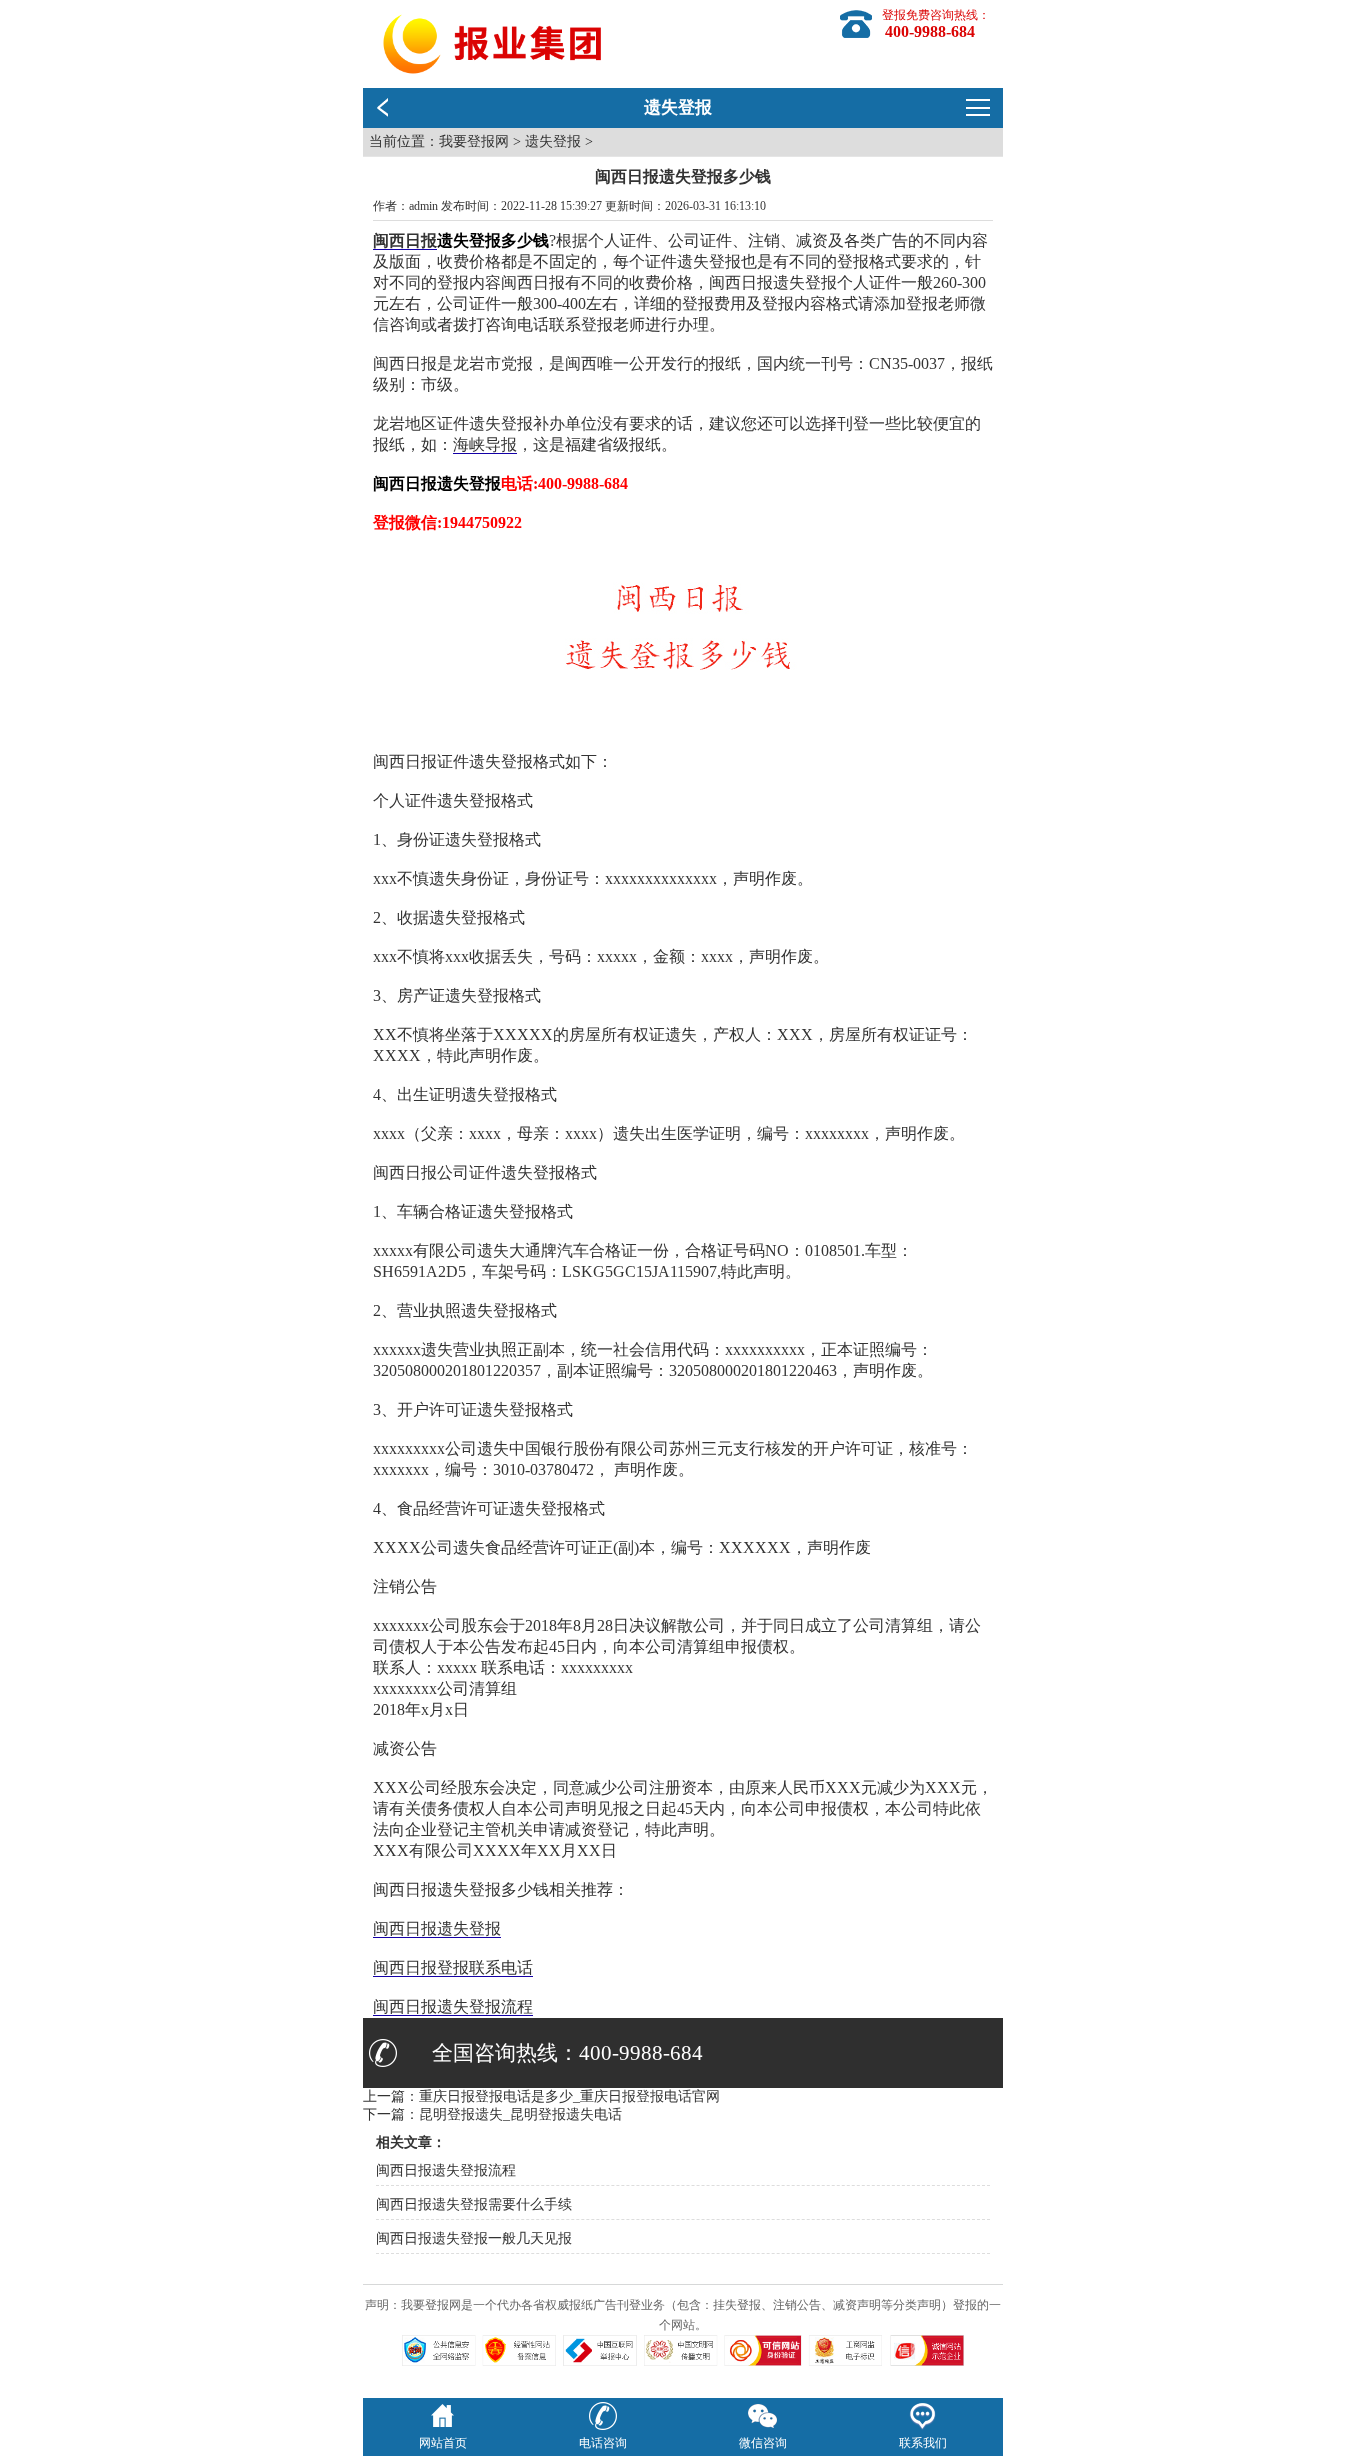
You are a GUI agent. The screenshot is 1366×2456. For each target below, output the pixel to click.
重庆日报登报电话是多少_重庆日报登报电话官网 (569, 2096)
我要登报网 (474, 141)
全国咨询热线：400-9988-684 (567, 2053)
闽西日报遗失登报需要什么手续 (474, 2204)
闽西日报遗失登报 (437, 1928)
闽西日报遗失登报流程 (453, 2006)
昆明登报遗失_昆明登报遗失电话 (520, 2114)
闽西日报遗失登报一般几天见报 (474, 2238)
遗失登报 (553, 141)
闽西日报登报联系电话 (453, 1967)
